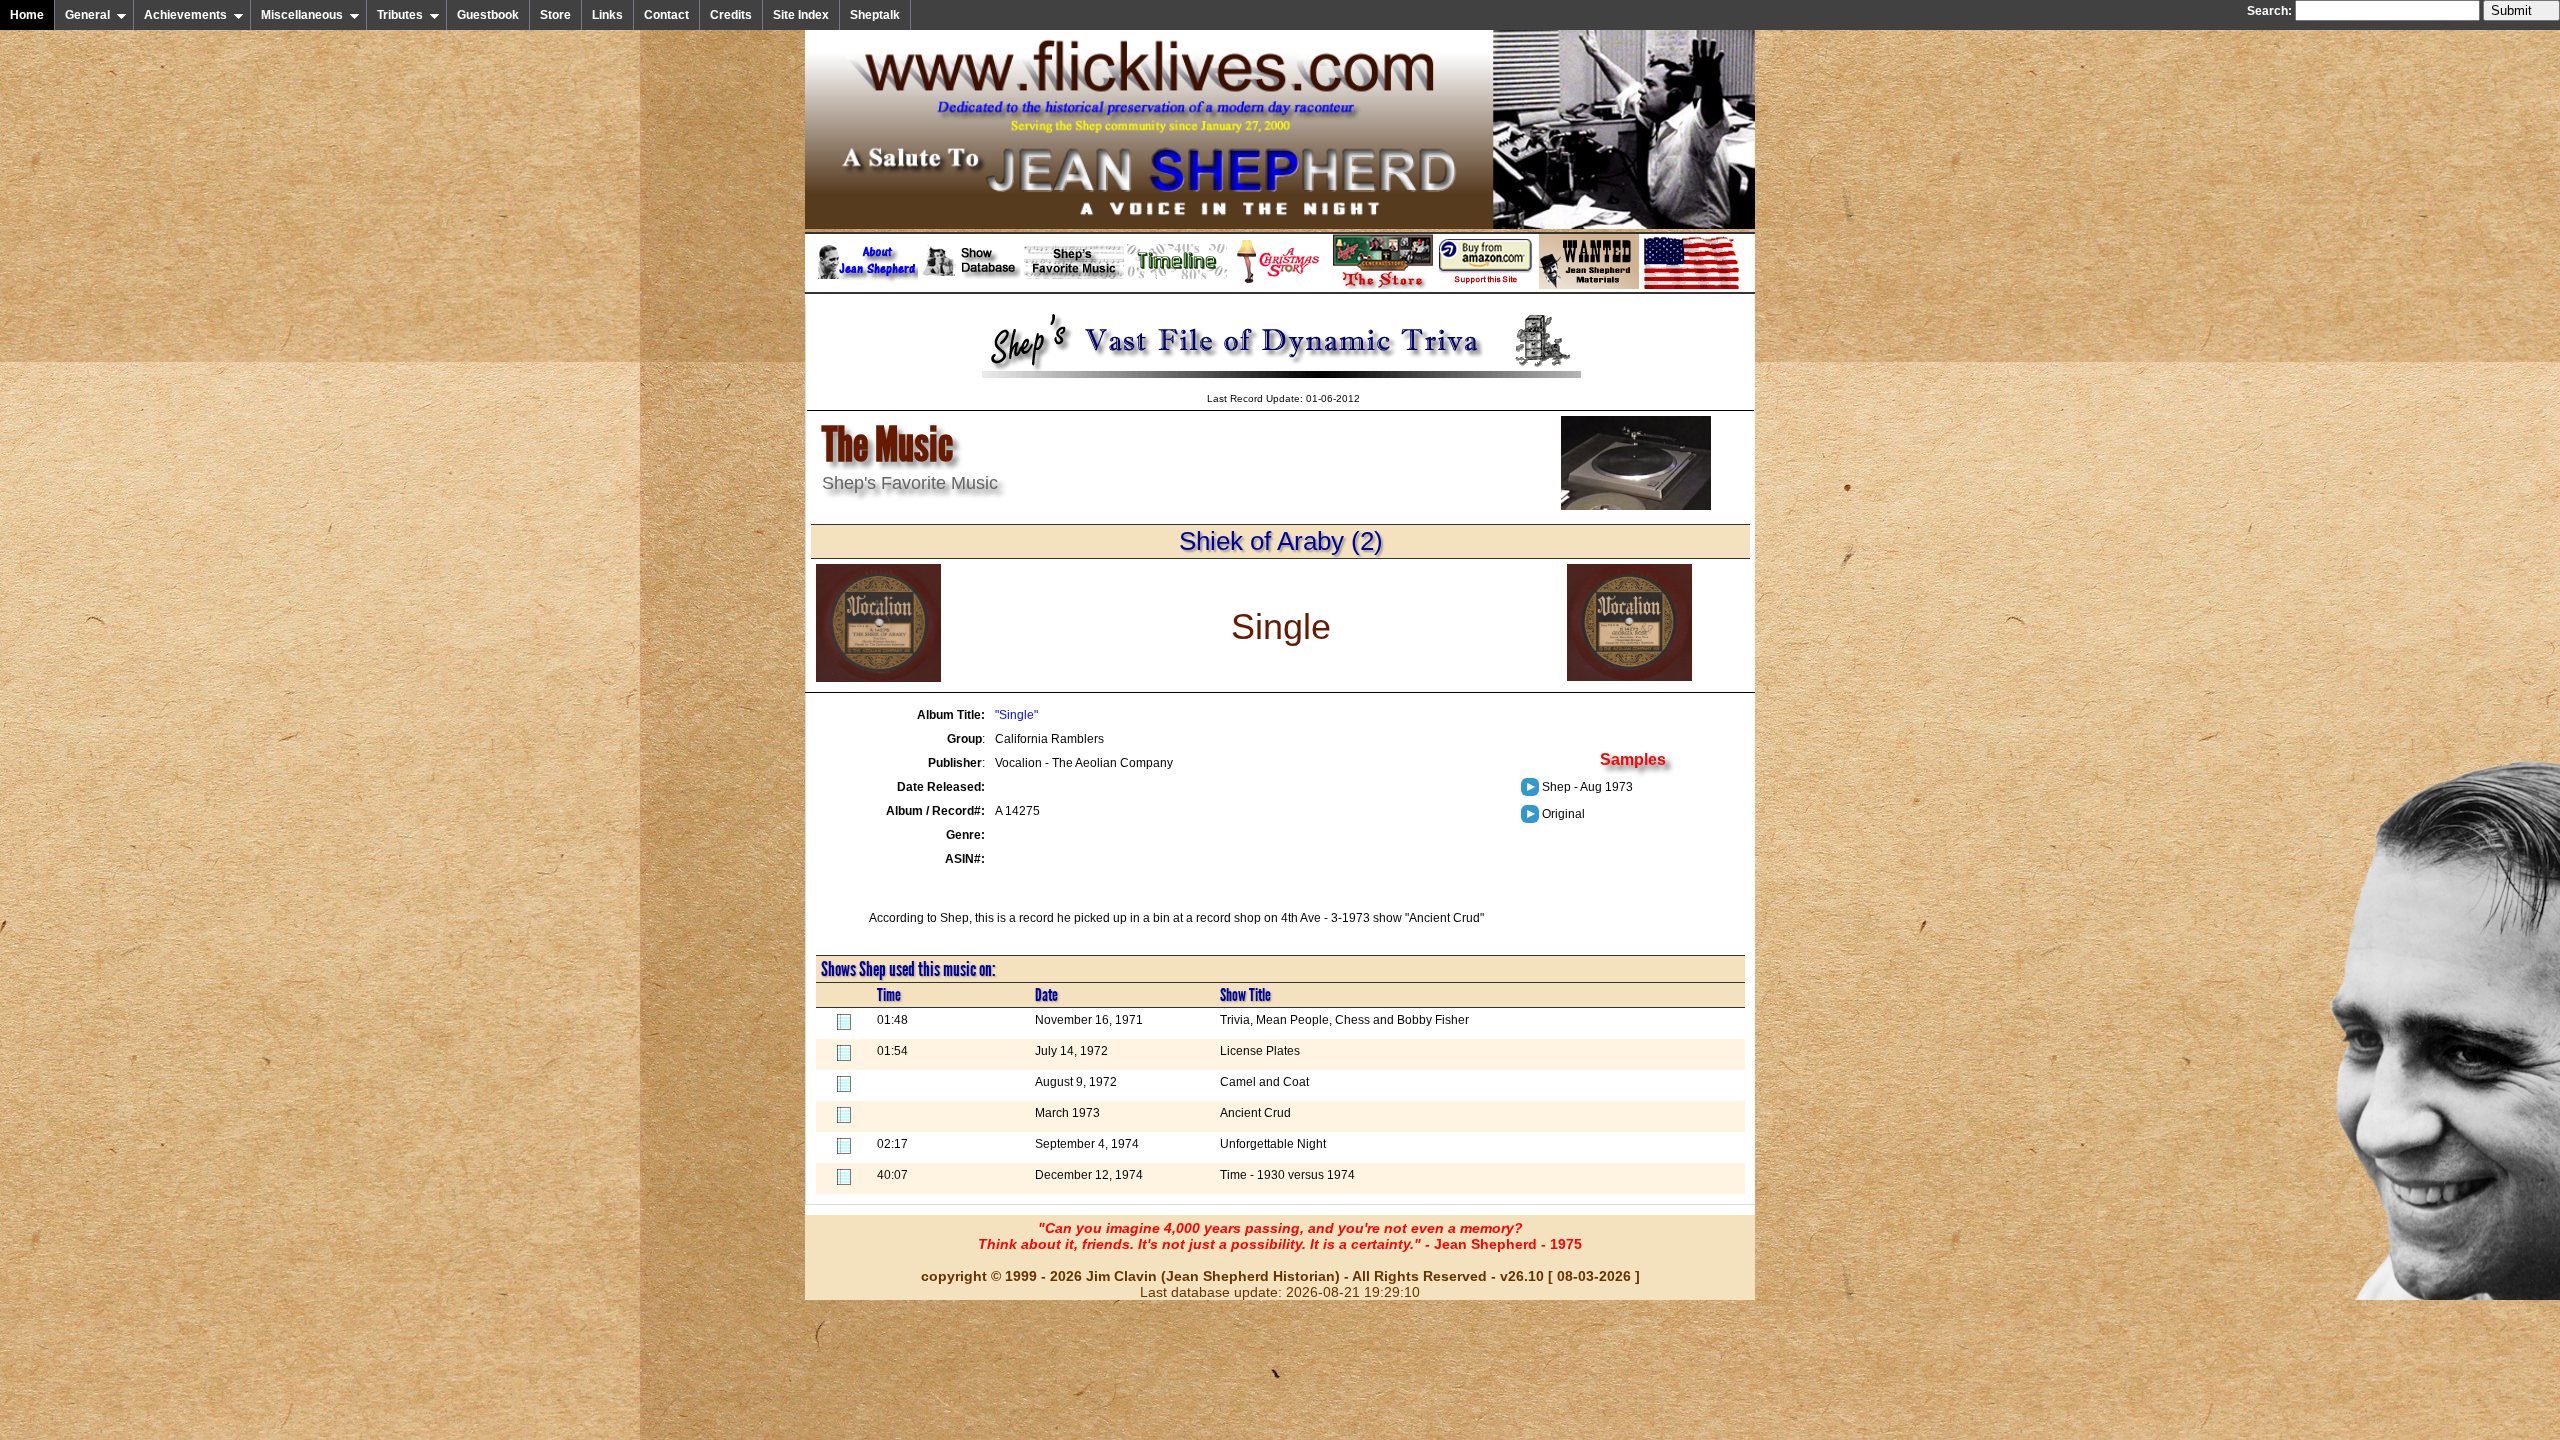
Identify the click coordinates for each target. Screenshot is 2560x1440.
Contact (666, 15)
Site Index (801, 15)
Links (607, 15)
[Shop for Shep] (1383, 285)
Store (555, 15)
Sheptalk (875, 15)
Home (27, 15)
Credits (731, 15)
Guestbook (488, 15)
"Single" (1016, 715)
